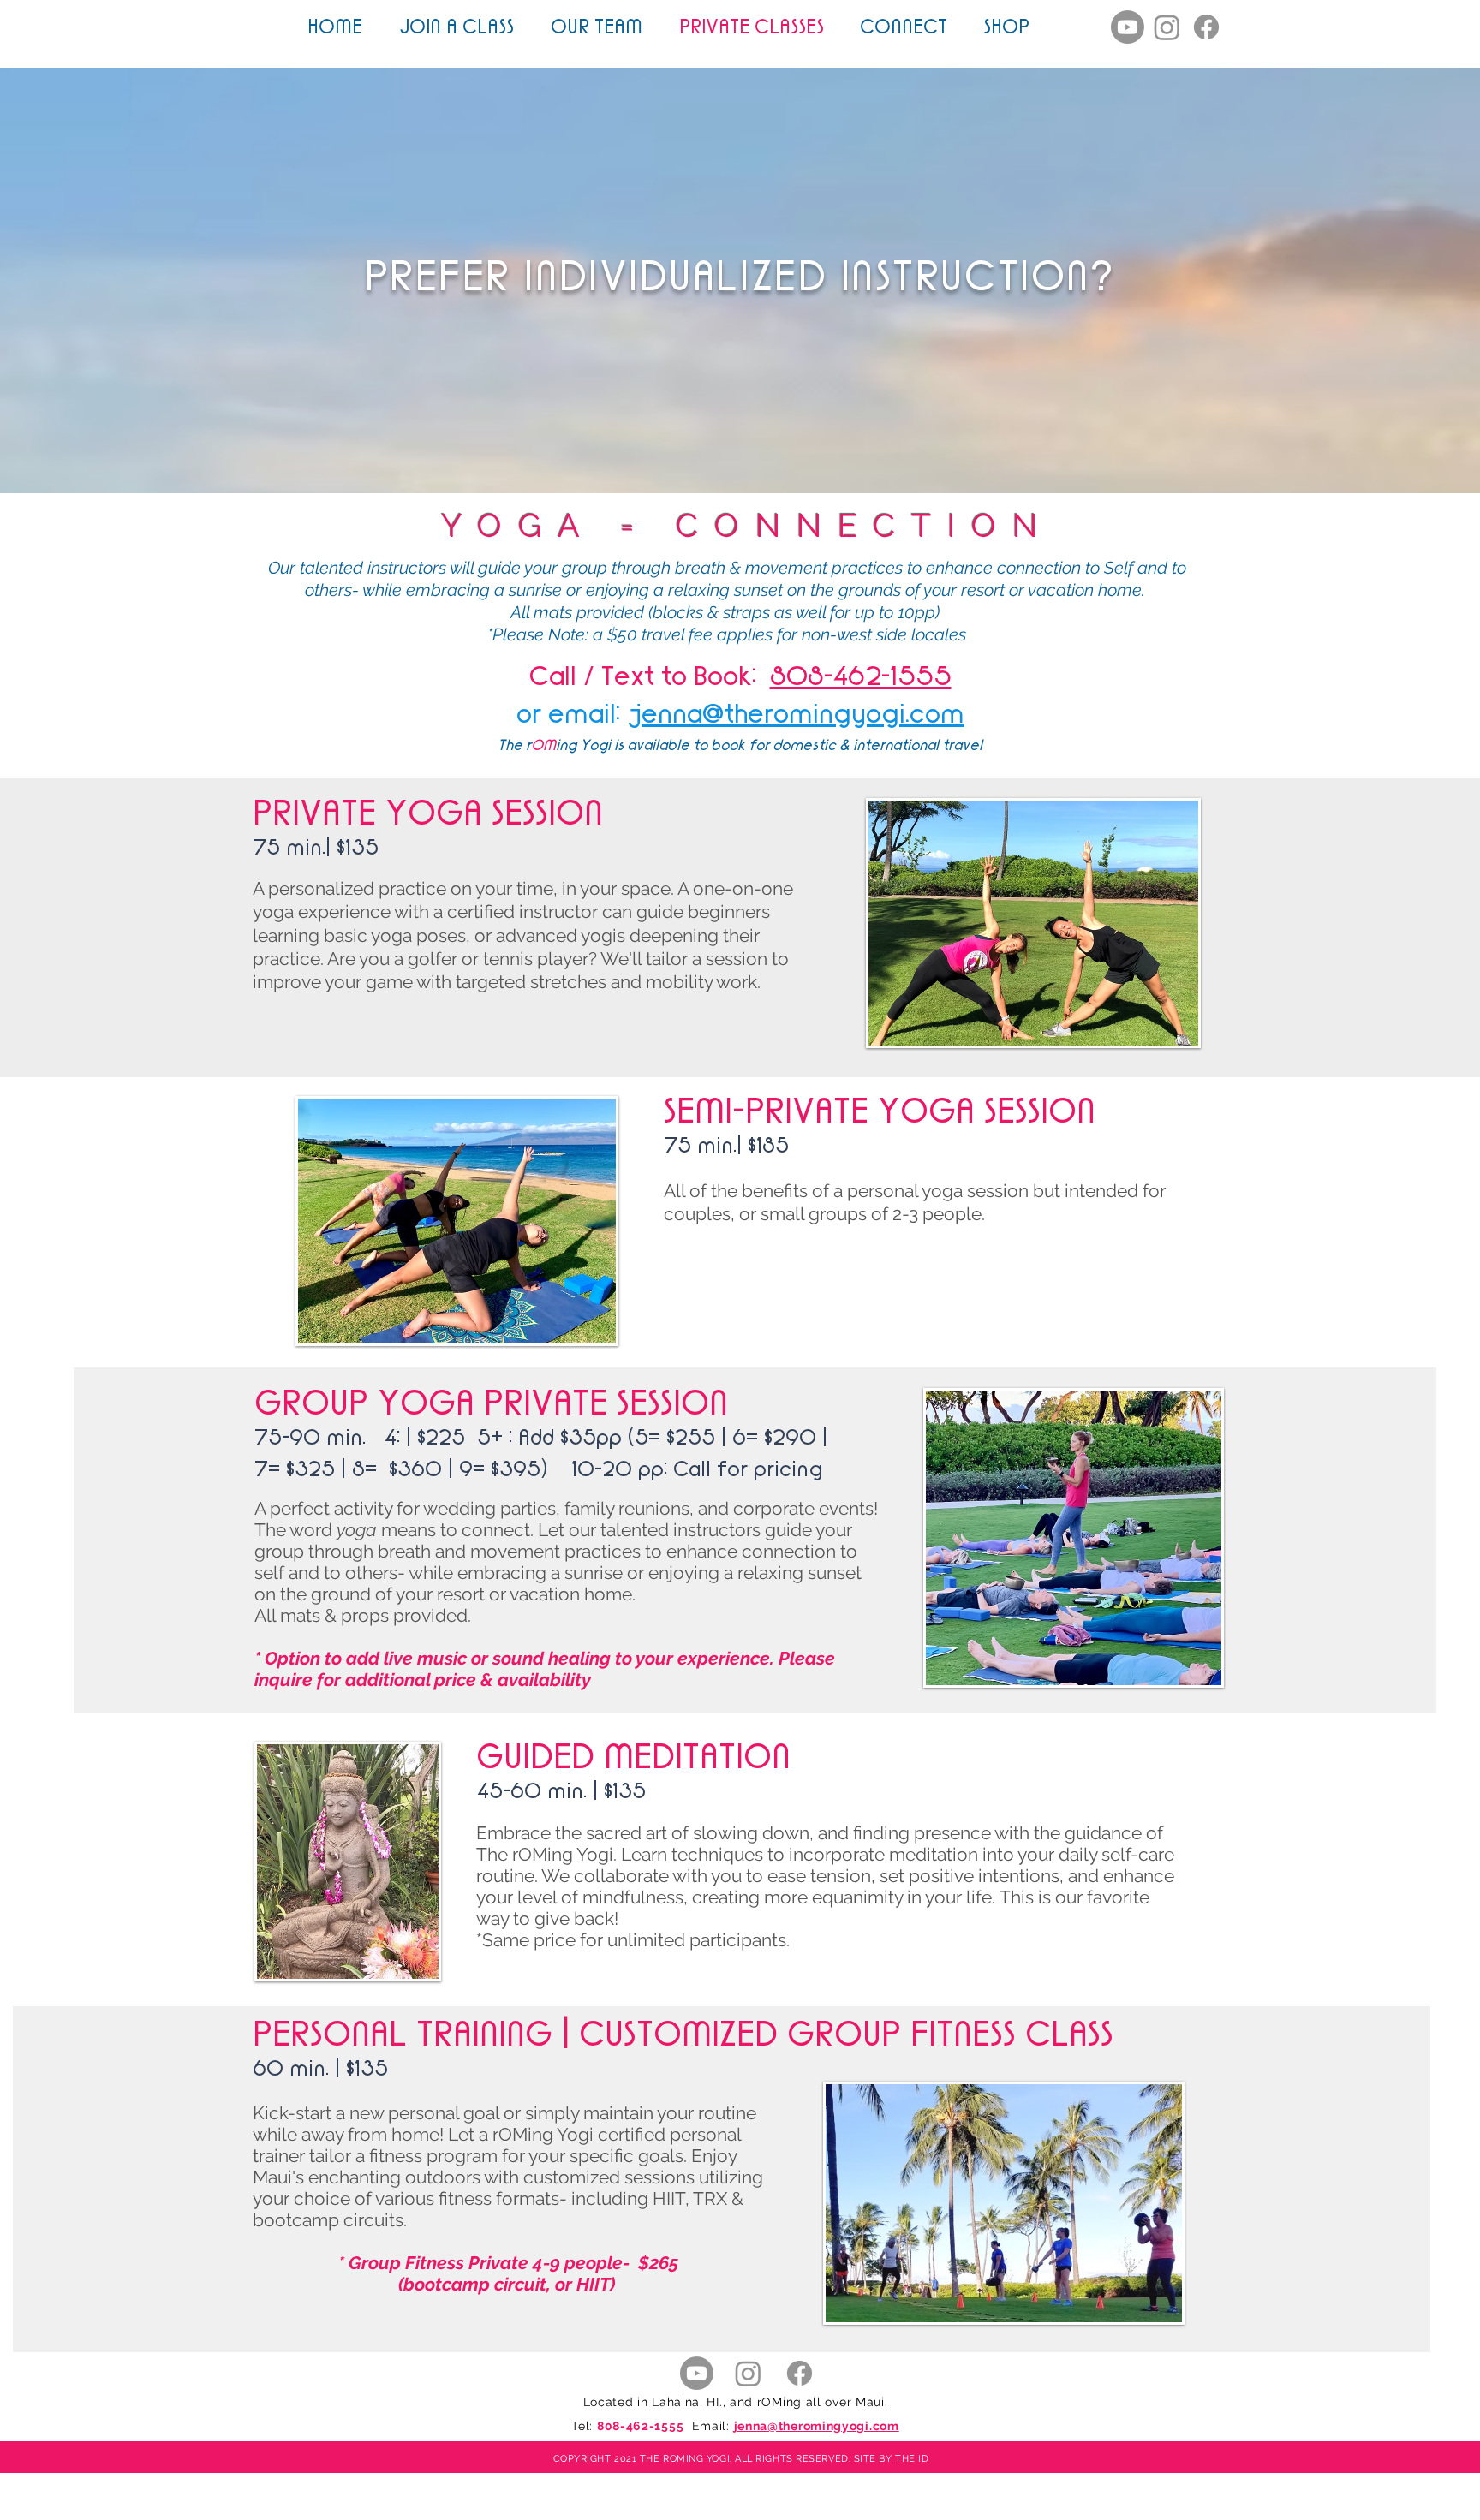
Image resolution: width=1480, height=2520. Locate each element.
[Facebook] (1206, 27)
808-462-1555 (640, 2426)
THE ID (912, 2459)
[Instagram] (1167, 27)
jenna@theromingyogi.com (796, 712)
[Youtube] (1128, 27)
